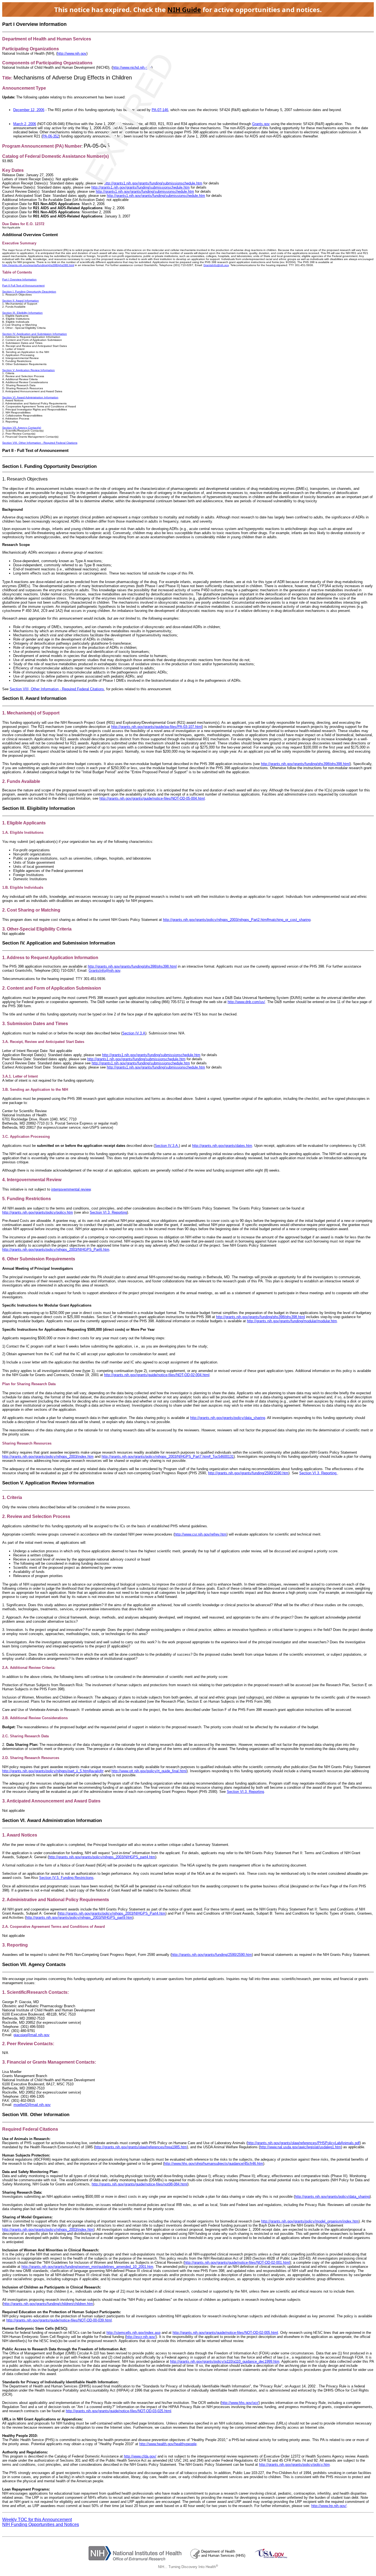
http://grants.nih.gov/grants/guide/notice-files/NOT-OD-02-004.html (157, 1375)
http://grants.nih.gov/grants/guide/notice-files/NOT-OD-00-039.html (59, 2320)
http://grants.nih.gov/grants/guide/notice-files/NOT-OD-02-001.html (237, 2262)
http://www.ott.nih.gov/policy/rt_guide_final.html (149, 1771)
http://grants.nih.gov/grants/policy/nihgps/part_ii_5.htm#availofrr (53, 1771)
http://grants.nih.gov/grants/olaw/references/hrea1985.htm (141, 2147)
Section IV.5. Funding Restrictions (66, 1878)
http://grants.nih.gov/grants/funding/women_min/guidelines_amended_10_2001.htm (87, 2267)
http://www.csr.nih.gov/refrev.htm (201, 1534)
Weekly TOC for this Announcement (37, 2520)
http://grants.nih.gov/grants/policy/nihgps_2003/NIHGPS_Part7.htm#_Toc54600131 (168, 1457)
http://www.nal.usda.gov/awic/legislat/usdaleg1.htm (300, 2147)
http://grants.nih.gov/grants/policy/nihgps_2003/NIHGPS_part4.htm (102, 1857)
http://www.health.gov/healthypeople (168, 2444)
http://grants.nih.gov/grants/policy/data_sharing (228, 1418)
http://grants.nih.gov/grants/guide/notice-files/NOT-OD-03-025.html (118, 2411)
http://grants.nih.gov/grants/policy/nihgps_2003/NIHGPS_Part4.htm (112, 1913)
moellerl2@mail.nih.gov (32, 2105)
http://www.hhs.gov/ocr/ (240, 2403)
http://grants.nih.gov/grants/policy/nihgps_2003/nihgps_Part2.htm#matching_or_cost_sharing (237, 920)
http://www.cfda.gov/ (140, 2456)
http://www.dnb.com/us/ (246, 1002)
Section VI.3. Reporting (318, 1473)
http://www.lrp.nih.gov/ (329, 2506)
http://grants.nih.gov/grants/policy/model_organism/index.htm (310, 2221)
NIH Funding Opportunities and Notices (41, 2524)
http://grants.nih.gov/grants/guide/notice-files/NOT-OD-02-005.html (225, 2333)
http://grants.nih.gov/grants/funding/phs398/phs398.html (305, 764)
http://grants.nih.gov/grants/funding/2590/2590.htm (248, 1473)
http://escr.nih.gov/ (141, 2337)
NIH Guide (184, 9)
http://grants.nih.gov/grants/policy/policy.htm (294, 2465)
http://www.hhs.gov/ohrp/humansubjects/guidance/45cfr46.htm (214, 2164)
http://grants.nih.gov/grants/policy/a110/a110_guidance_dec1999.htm (225, 2361)
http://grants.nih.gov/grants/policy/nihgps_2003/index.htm (48, 1457)
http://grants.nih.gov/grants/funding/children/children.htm (48, 2304)
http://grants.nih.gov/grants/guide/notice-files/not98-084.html (140, 2184)
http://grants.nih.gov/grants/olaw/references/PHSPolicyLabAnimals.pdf (304, 2143)
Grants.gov (261, 124)
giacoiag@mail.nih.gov (32, 2035)
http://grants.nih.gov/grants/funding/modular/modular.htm (292, 1321)
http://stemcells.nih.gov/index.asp (133, 2333)
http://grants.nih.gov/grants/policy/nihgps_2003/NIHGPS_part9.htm (79, 1917)
